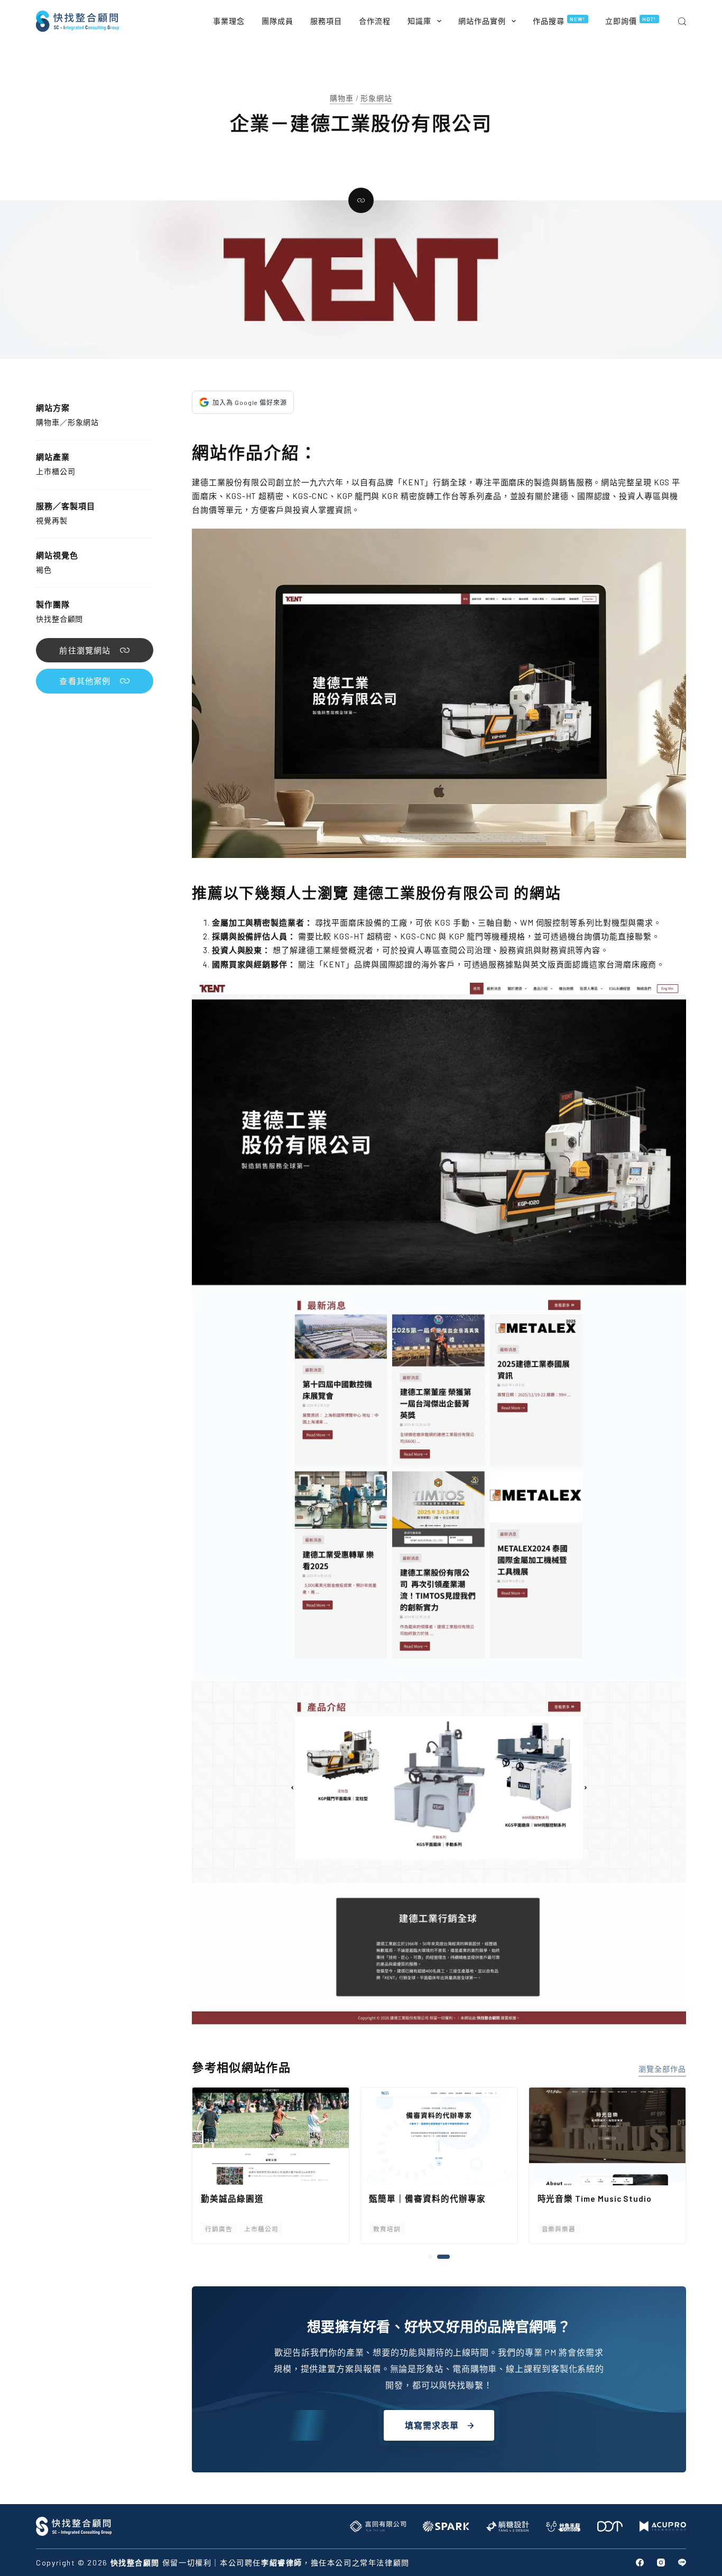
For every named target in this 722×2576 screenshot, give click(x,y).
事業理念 (229, 21)
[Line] (682, 2563)
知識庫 (419, 21)
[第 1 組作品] (434, 2257)
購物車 (342, 98)
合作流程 (375, 21)
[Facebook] (640, 2563)
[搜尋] (682, 21)
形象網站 (376, 98)
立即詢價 (631, 21)
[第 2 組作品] (448, 2257)
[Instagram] (661, 2563)
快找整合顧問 (59, 619)
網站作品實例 (482, 21)
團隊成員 (277, 21)
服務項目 (326, 21)
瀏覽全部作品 (662, 2069)
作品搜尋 (559, 21)
